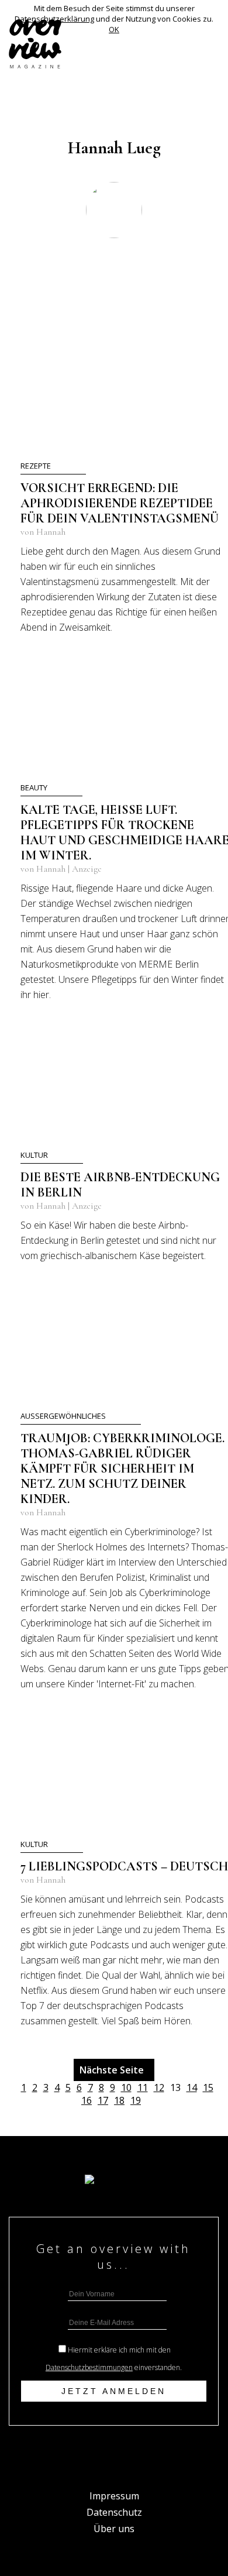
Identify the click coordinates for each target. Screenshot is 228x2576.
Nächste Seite (114, 2070)
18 (119, 2100)
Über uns (114, 2529)
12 (159, 2087)
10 (126, 2087)
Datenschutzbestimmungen (89, 2367)
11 (143, 2087)
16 (87, 2100)
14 (192, 2087)
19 (136, 2100)
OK (114, 29)
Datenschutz (114, 2512)
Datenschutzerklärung (54, 19)
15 (208, 2087)
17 (103, 2100)
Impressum (114, 2496)
